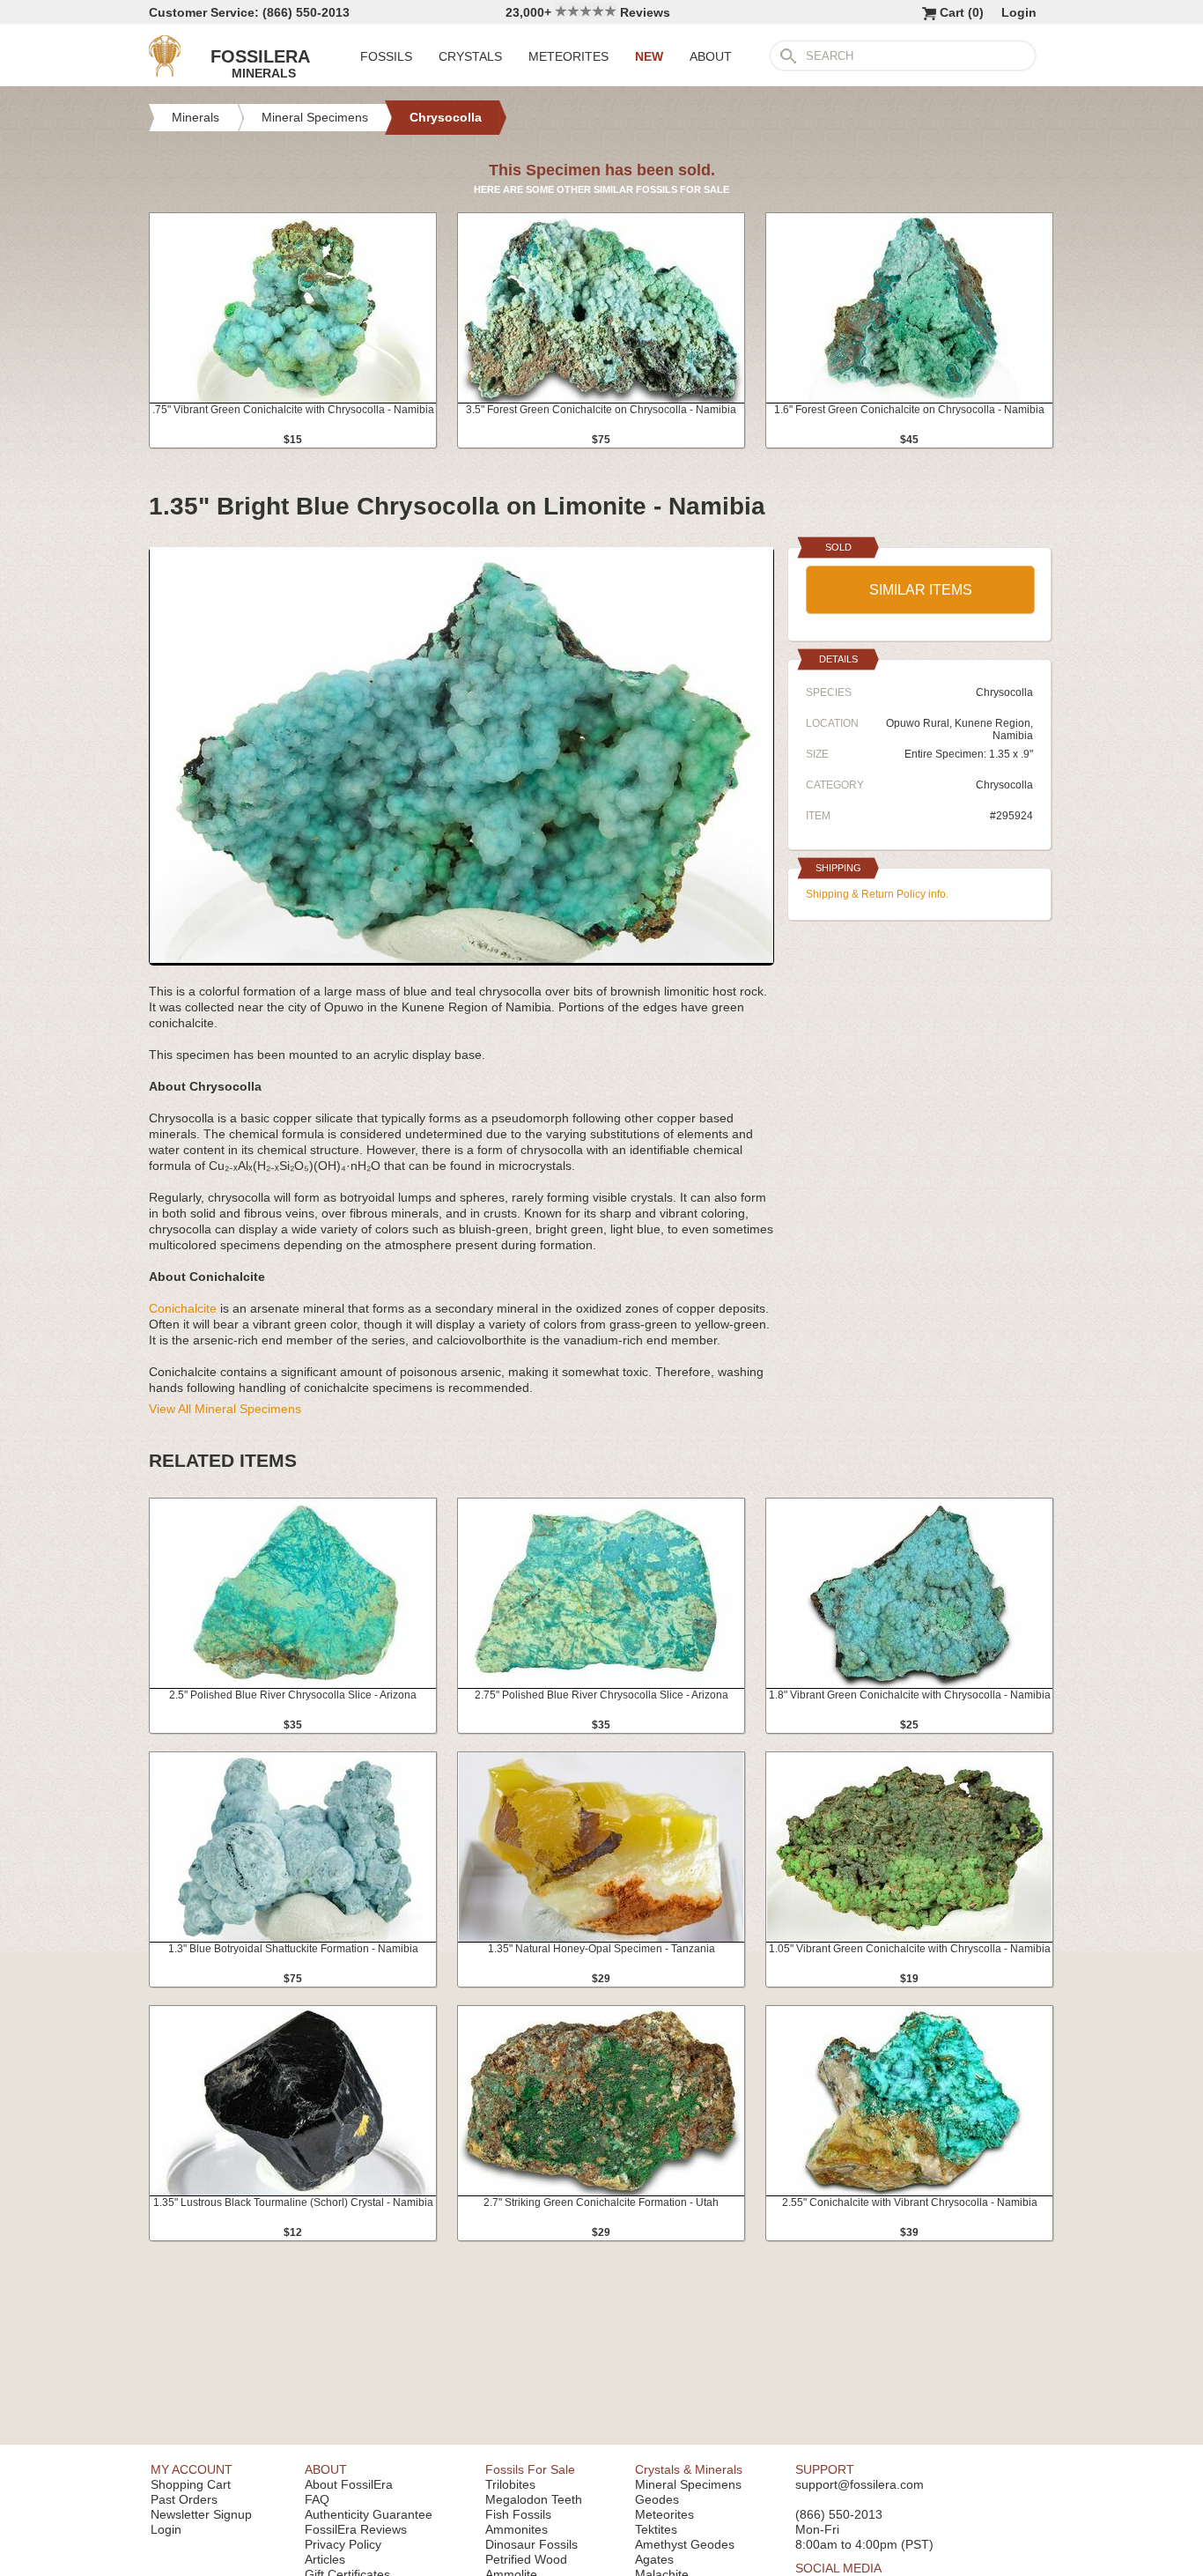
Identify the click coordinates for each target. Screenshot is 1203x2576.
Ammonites (517, 2529)
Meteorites (664, 2514)
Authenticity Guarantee (369, 2514)
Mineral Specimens (688, 2484)
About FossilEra (349, 2484)
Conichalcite (183, 1308)
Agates (654, 2559)
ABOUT (711, 56)
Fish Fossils (518, 2514)
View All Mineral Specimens (225, 1409)
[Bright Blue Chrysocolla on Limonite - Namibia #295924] (461, 959)
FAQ (317, 2499)
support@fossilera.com (860, 2484)
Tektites (656, 2529)
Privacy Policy (343, 2544)
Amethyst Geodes (685, 2544)
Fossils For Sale (530, 2469)
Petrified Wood (526, 2559)
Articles (325, 2559)
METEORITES (568, 56)
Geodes (657, 2499)
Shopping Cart (191, 2484)
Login (1019, 12)
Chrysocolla (1004, 785)
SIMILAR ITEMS (921, 590)
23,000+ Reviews (588, 12)
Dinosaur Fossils (531, 2544)
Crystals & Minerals (689, 2469)
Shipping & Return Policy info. (877, 894)
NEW (649, 56)
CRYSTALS (470, 56)
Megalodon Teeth (534, 2499)
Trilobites (510, 2484)
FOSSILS (386, 56)
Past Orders (184, 2499)
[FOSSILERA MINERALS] (165, 72)
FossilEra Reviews (356, 2529)
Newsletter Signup (201, 2514)
